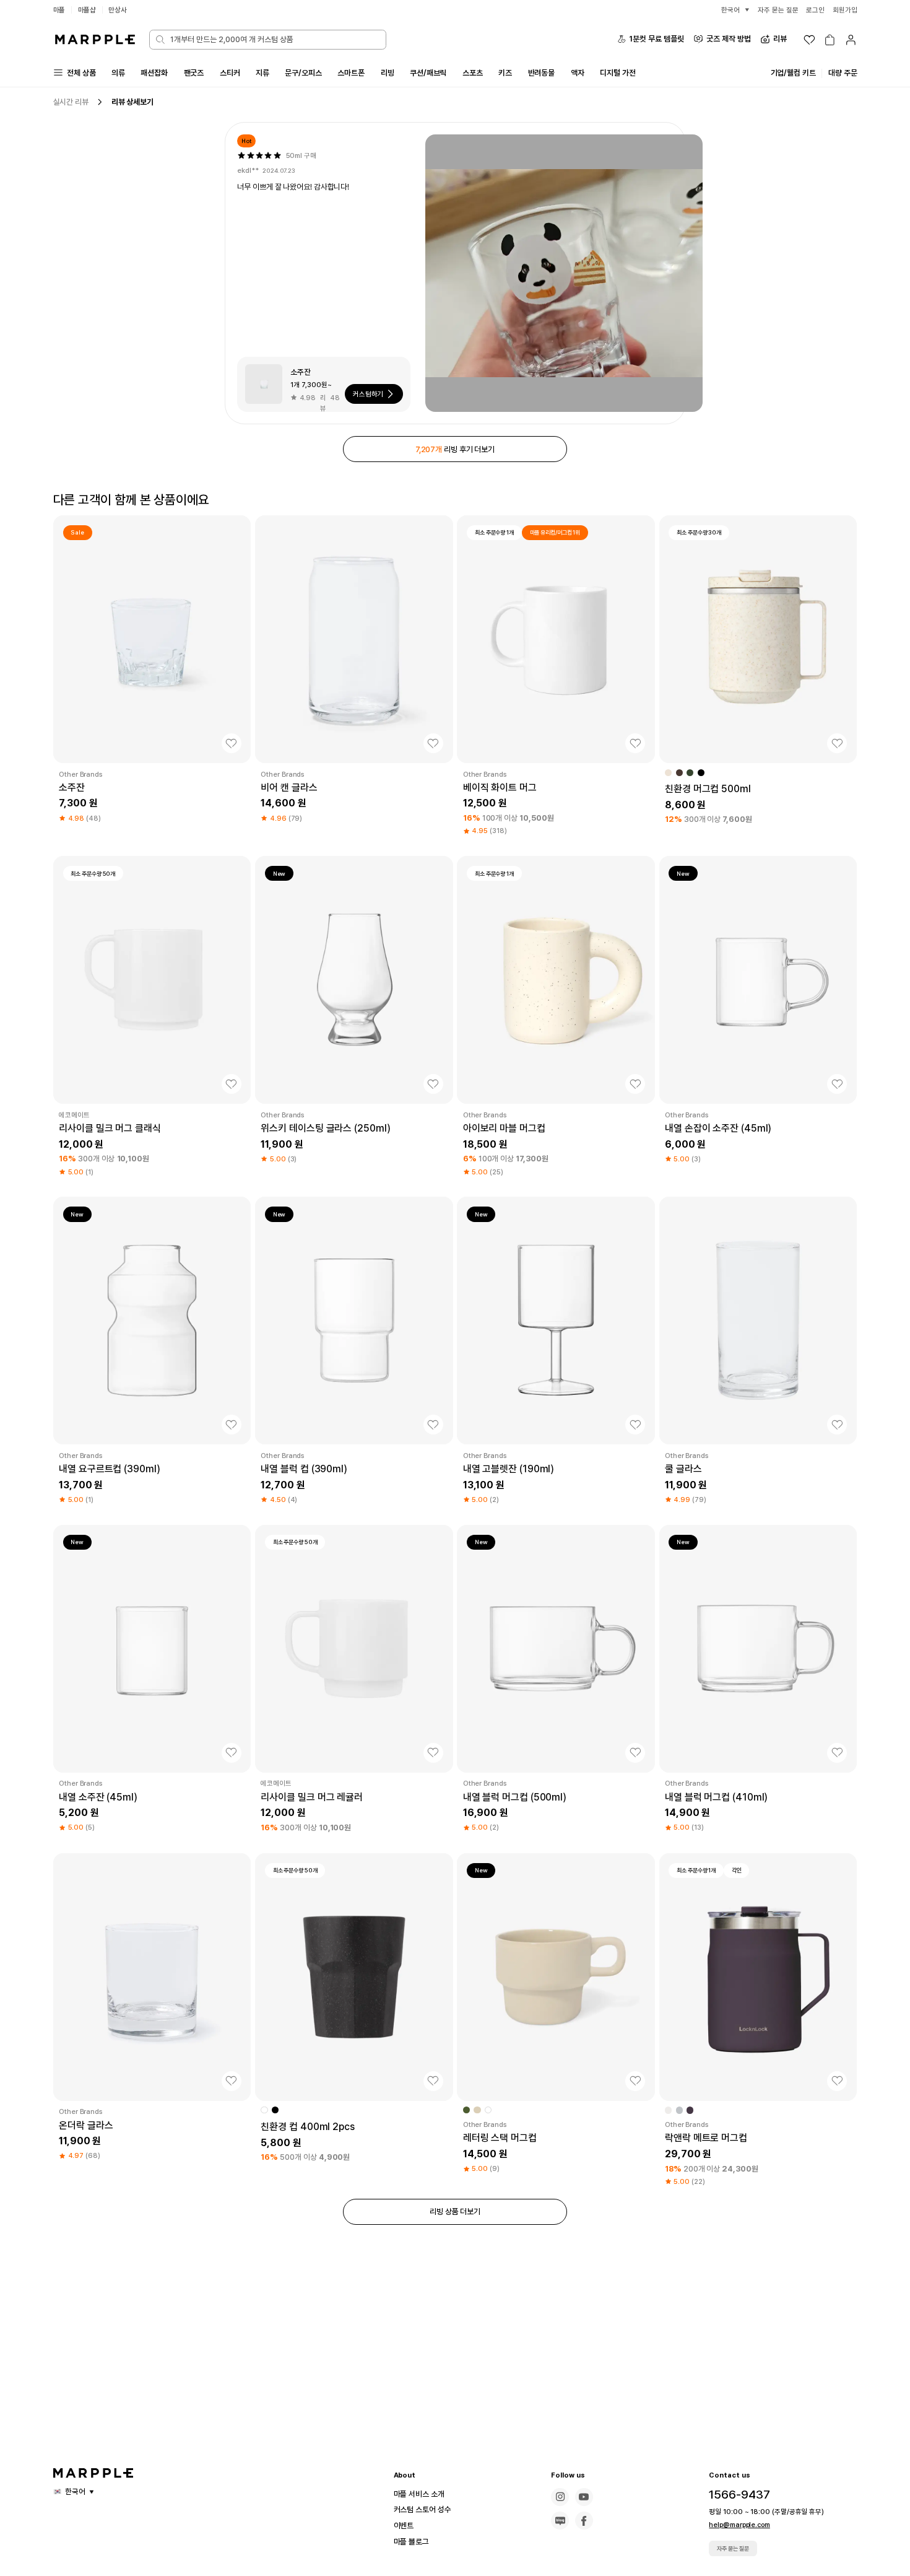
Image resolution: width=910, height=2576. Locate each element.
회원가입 (845, 10)
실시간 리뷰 (71, 102)
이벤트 (404, 2526)
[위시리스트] (809, 40)
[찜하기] (232, 743)
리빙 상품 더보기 (455, 2211)
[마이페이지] (851, 40)
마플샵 (87, 10)
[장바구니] (830, 40)
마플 (59, 10)
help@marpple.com (739, 2525)
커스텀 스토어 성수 (422, 2509)
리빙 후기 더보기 (455, 449)
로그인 (815, 10)
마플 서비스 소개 (419, 2494)
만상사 (118, 10)
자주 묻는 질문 (733, 2548)
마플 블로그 (411, 2542)
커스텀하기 (368, 394)
